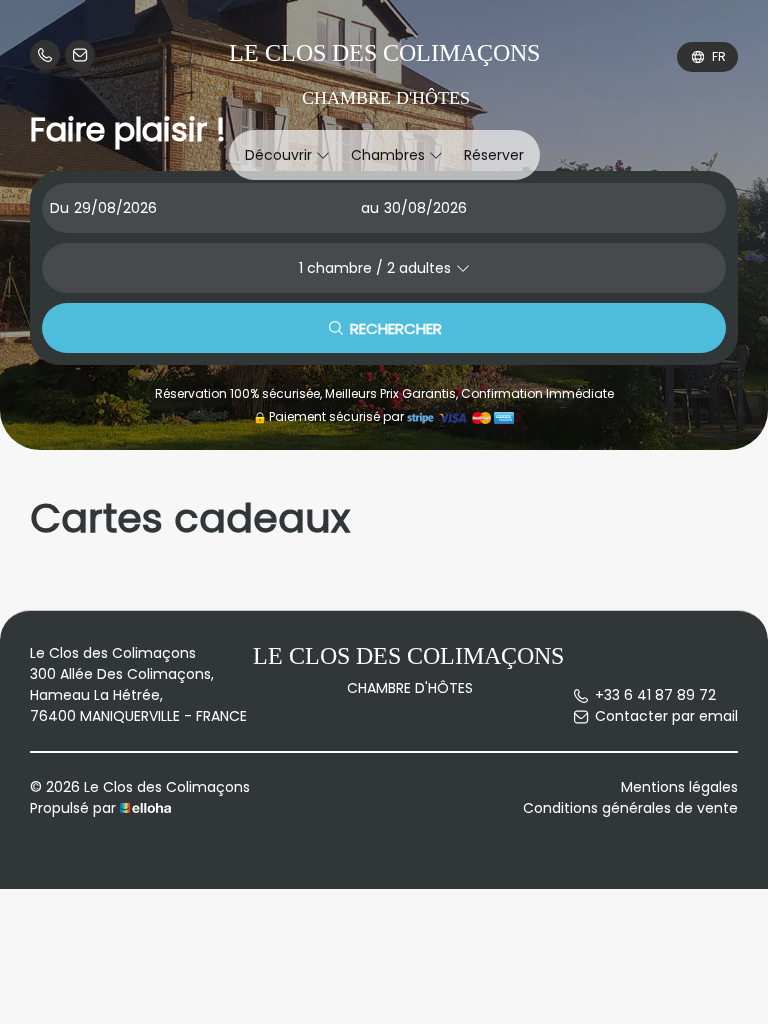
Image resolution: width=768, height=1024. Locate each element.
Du (59, 208)
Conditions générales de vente (630, 808)
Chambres (390, 155)
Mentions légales (679, 787)
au (370, 208)
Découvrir (280, 155)
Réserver (494, 155)
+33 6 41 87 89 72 (655, 695)
